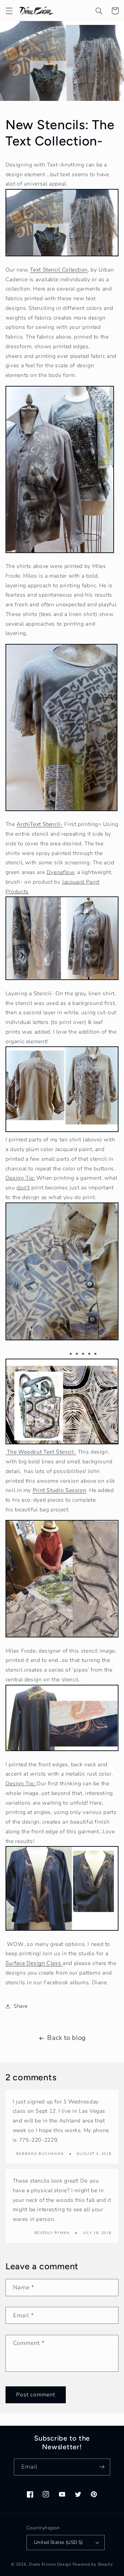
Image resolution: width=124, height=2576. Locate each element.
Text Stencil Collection (59, 270)
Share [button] (21, 2006)
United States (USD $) (59, 2542)
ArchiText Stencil (40, 824)
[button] (9, 11)
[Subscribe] (102, 2467)
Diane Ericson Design (50, 2564)
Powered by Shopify (93, 2564)
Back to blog (66, 2038)
